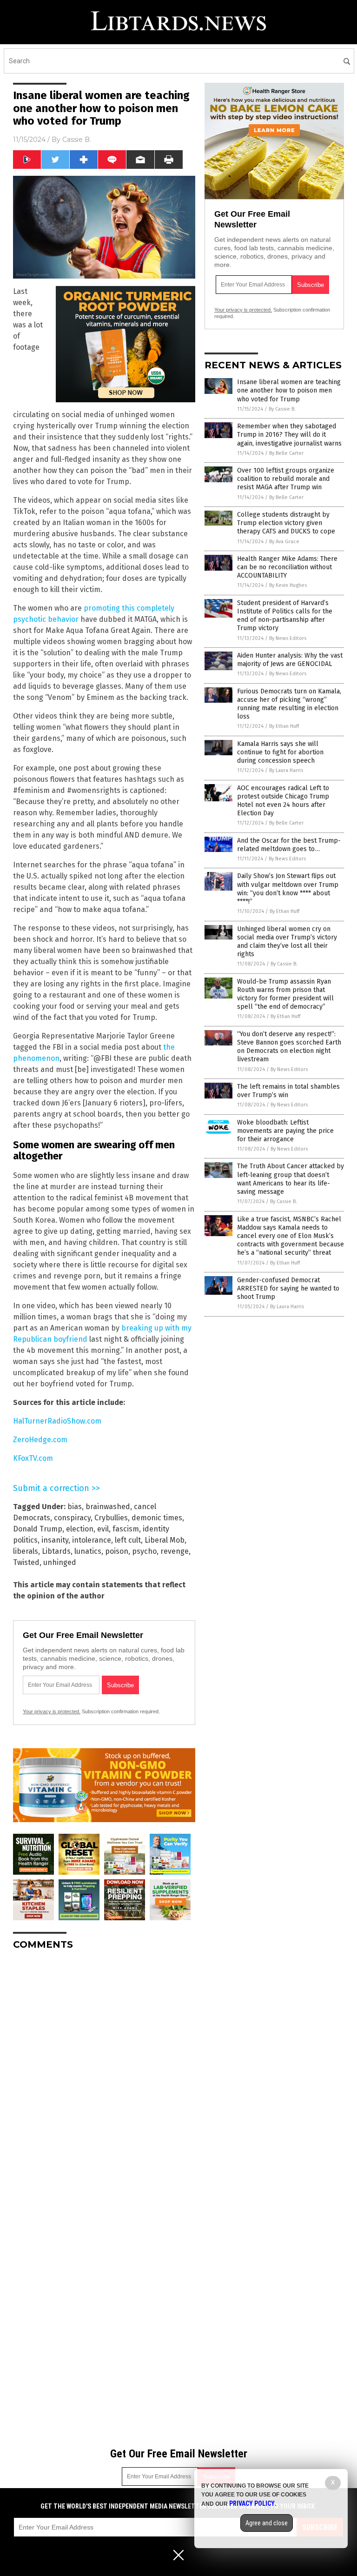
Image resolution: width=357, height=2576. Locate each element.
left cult (128, 1540)
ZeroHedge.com (40, 1440)
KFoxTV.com (33, 1458)
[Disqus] (104, 2074)
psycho (144, 1551)
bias (75, 1507)
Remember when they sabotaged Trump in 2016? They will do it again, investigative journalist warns (289, 435)
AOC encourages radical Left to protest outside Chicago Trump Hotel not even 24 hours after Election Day (283, 801)
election (80, 1529)
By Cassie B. (282, 409)
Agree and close (267, 2523)
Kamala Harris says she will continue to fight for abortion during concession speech (280, 752)
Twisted (26, 1562)
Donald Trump (38, 1529)
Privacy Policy (252, 2503)
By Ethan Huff (284, 726)
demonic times (157, 1518)
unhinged (60, 1562)
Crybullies (111, 1518)
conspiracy (72, 1518)
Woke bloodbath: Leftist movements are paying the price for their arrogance (285, 1131)
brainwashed (108, 1507)
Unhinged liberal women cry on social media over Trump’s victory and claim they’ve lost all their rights (287, 942)
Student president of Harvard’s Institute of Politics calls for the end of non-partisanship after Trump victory (285, 616)
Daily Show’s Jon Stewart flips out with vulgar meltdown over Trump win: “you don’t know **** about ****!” (288, 889)
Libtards (56, 1551)
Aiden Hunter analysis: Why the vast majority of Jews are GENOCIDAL (290, 660)
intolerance (92, 1540)
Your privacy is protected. (52, 1711)
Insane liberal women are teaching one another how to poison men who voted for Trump (289, 390)
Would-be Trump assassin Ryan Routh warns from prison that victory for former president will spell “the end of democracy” (285, 994)
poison (117, 1551)
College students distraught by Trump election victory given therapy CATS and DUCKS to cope (286, 523)
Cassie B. (77, 140)
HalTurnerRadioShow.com (57, 1421)
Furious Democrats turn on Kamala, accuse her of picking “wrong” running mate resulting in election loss (289, 704)
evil (103, 1529)
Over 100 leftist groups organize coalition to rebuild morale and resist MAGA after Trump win (286, 479)
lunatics (88, 1551)
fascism (126, 1529)
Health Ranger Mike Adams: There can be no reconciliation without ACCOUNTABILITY (287, 567)
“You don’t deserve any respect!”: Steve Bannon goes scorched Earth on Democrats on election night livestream (289, 1047)
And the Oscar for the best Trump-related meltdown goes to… (289, 845)
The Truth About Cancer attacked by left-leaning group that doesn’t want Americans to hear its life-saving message (291, 1179)
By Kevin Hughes (288, 585)
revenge (175, 1551)
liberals (26, 1551)
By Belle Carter (286, 453)
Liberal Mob (165, 1540)
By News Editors (288, 638)
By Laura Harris (286, 770)
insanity (55, 1540)
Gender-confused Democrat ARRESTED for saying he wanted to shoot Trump (288, 1288)
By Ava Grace (284, 542)
